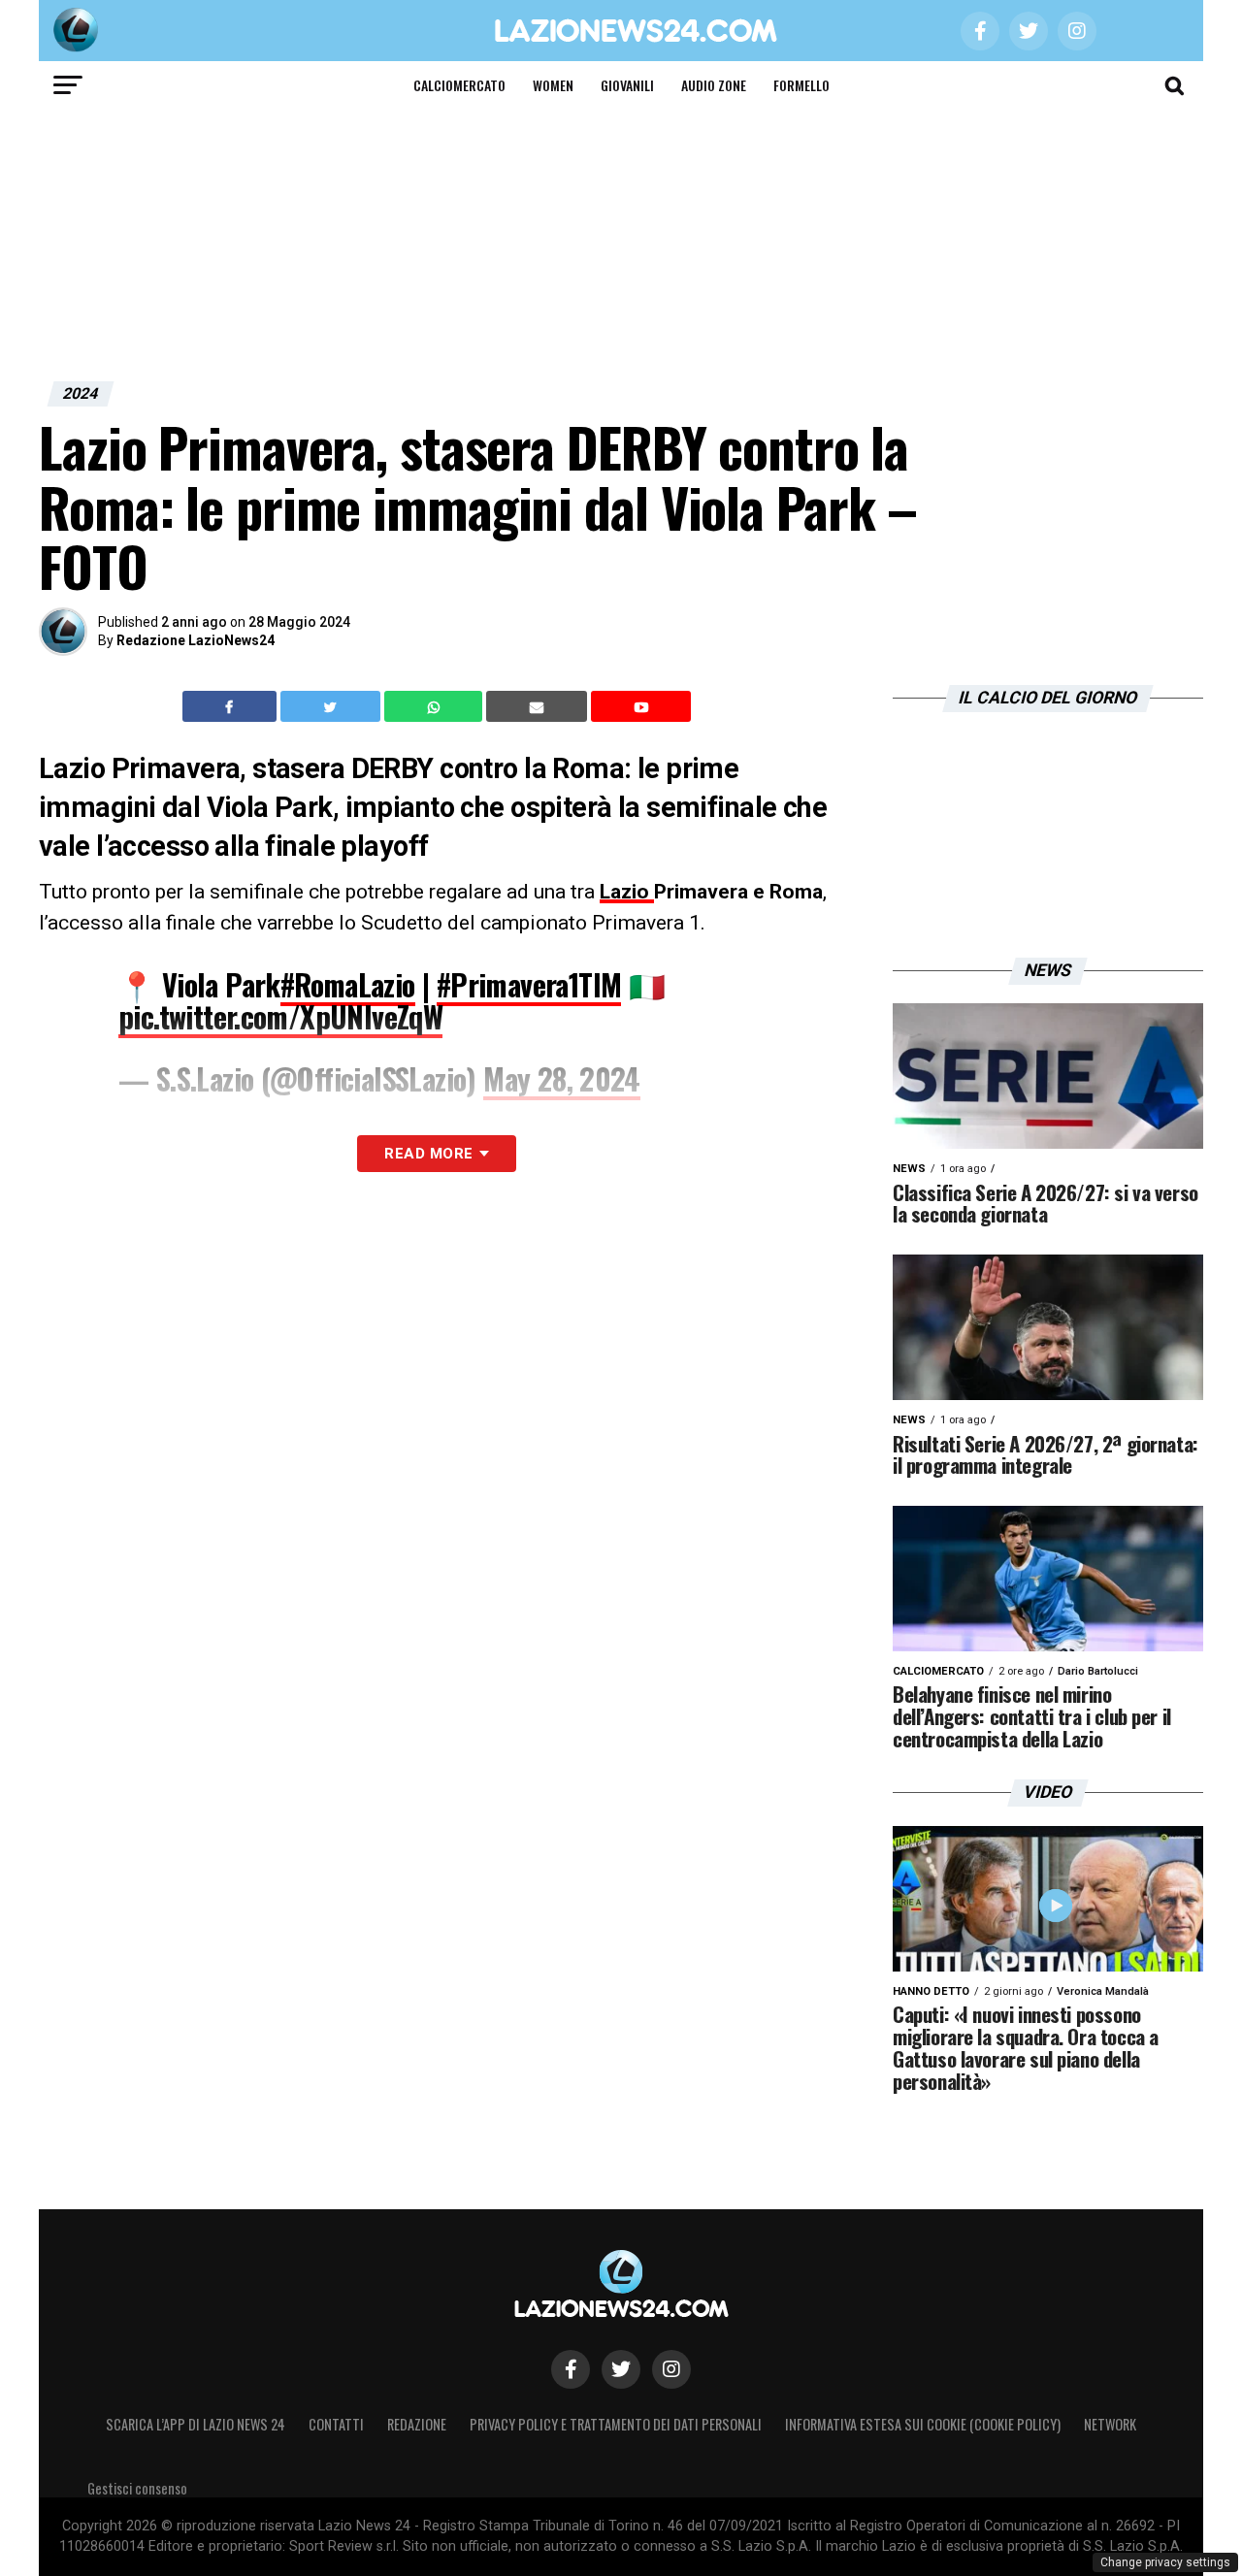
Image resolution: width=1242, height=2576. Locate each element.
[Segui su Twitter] (621, 2369)
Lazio (627, 892)
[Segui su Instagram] (671, 2369)
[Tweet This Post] (332, 706)
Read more (428, 1154)
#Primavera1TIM (529, 984)
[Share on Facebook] (232, 706)
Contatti (336, 2424)
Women (553, 85)
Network (1110, 2424)
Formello (801, 85)
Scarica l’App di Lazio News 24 (196, 2424)
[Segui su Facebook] (571, 2369)
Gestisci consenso (137, 2488)
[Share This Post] (436, 706)
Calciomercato (459, 85)
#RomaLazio (348, 984)
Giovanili (627, 85)
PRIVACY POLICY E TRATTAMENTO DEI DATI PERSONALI (616, 2424)
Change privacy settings (1165, 2562)
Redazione (417, 2424)
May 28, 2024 (562, 1078)
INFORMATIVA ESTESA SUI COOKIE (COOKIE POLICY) (923, 2424)
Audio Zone (714, 85)
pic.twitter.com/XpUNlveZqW (280, 1016)
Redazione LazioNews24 (196, 640)
